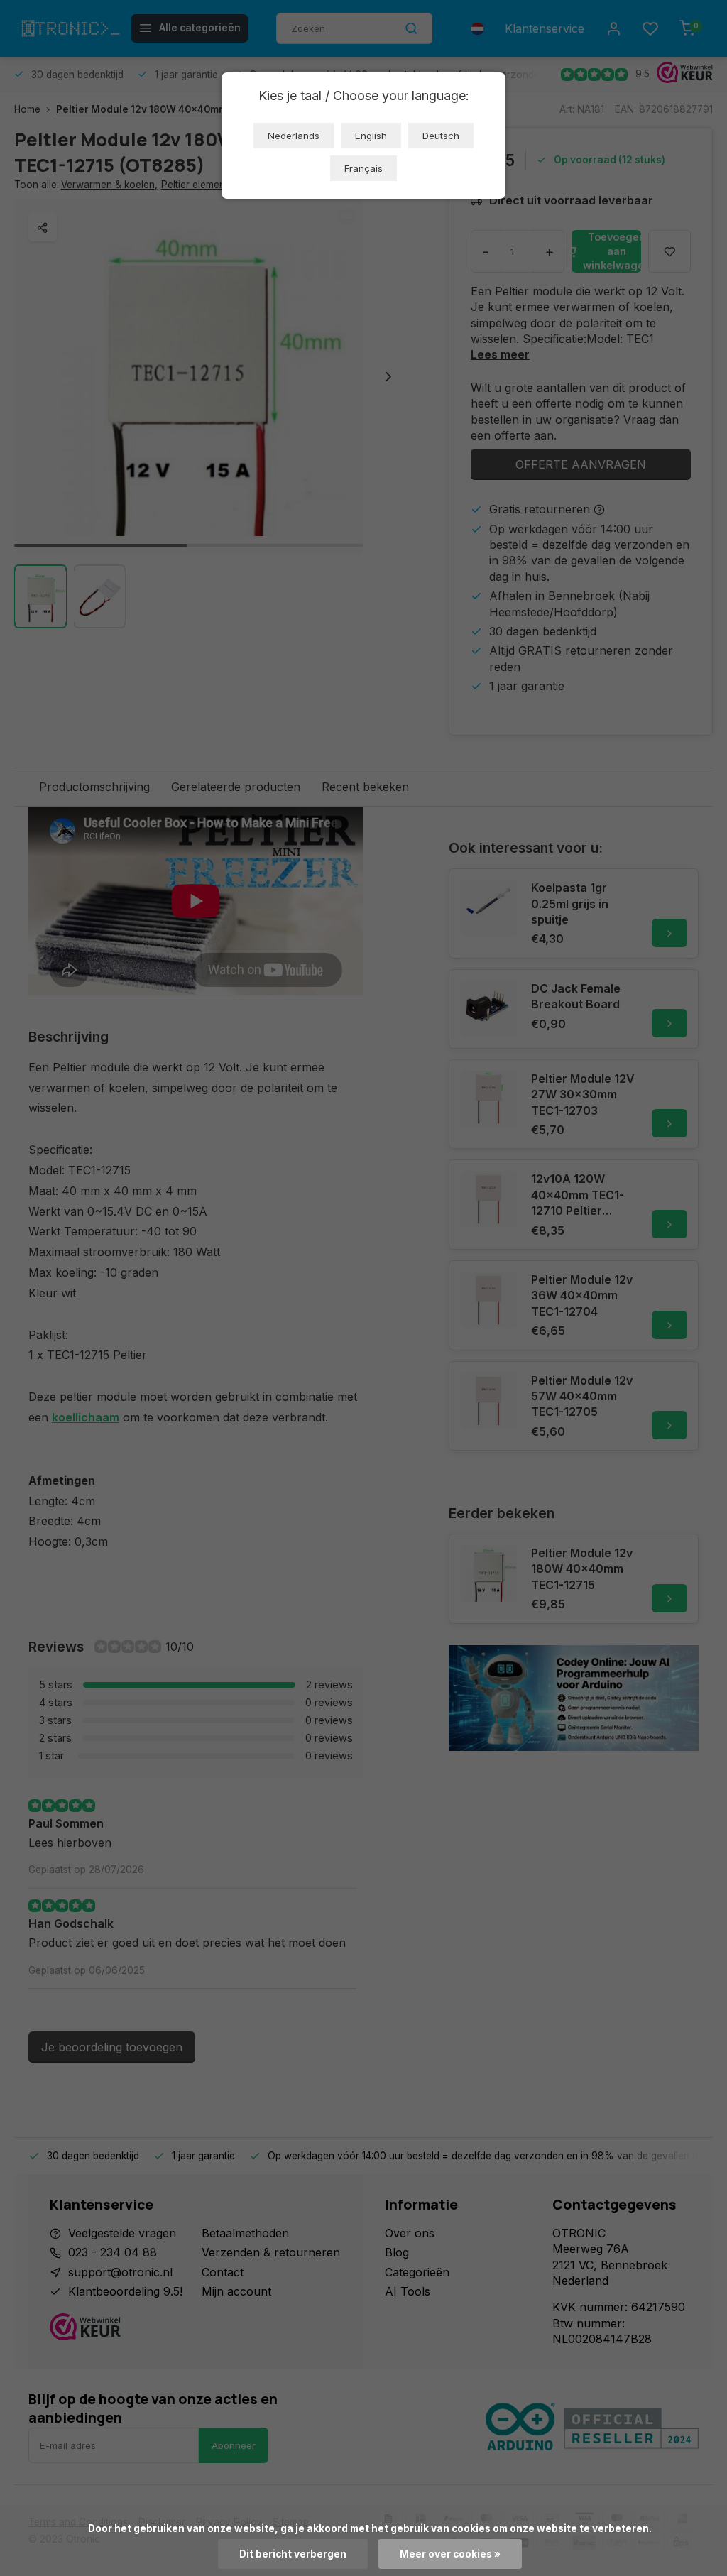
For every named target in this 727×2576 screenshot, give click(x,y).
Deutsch (441, 136)
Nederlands (294, 136)
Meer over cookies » (450, 2554)
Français (363, 168)
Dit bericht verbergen (293, 2554)
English (371, 136)
